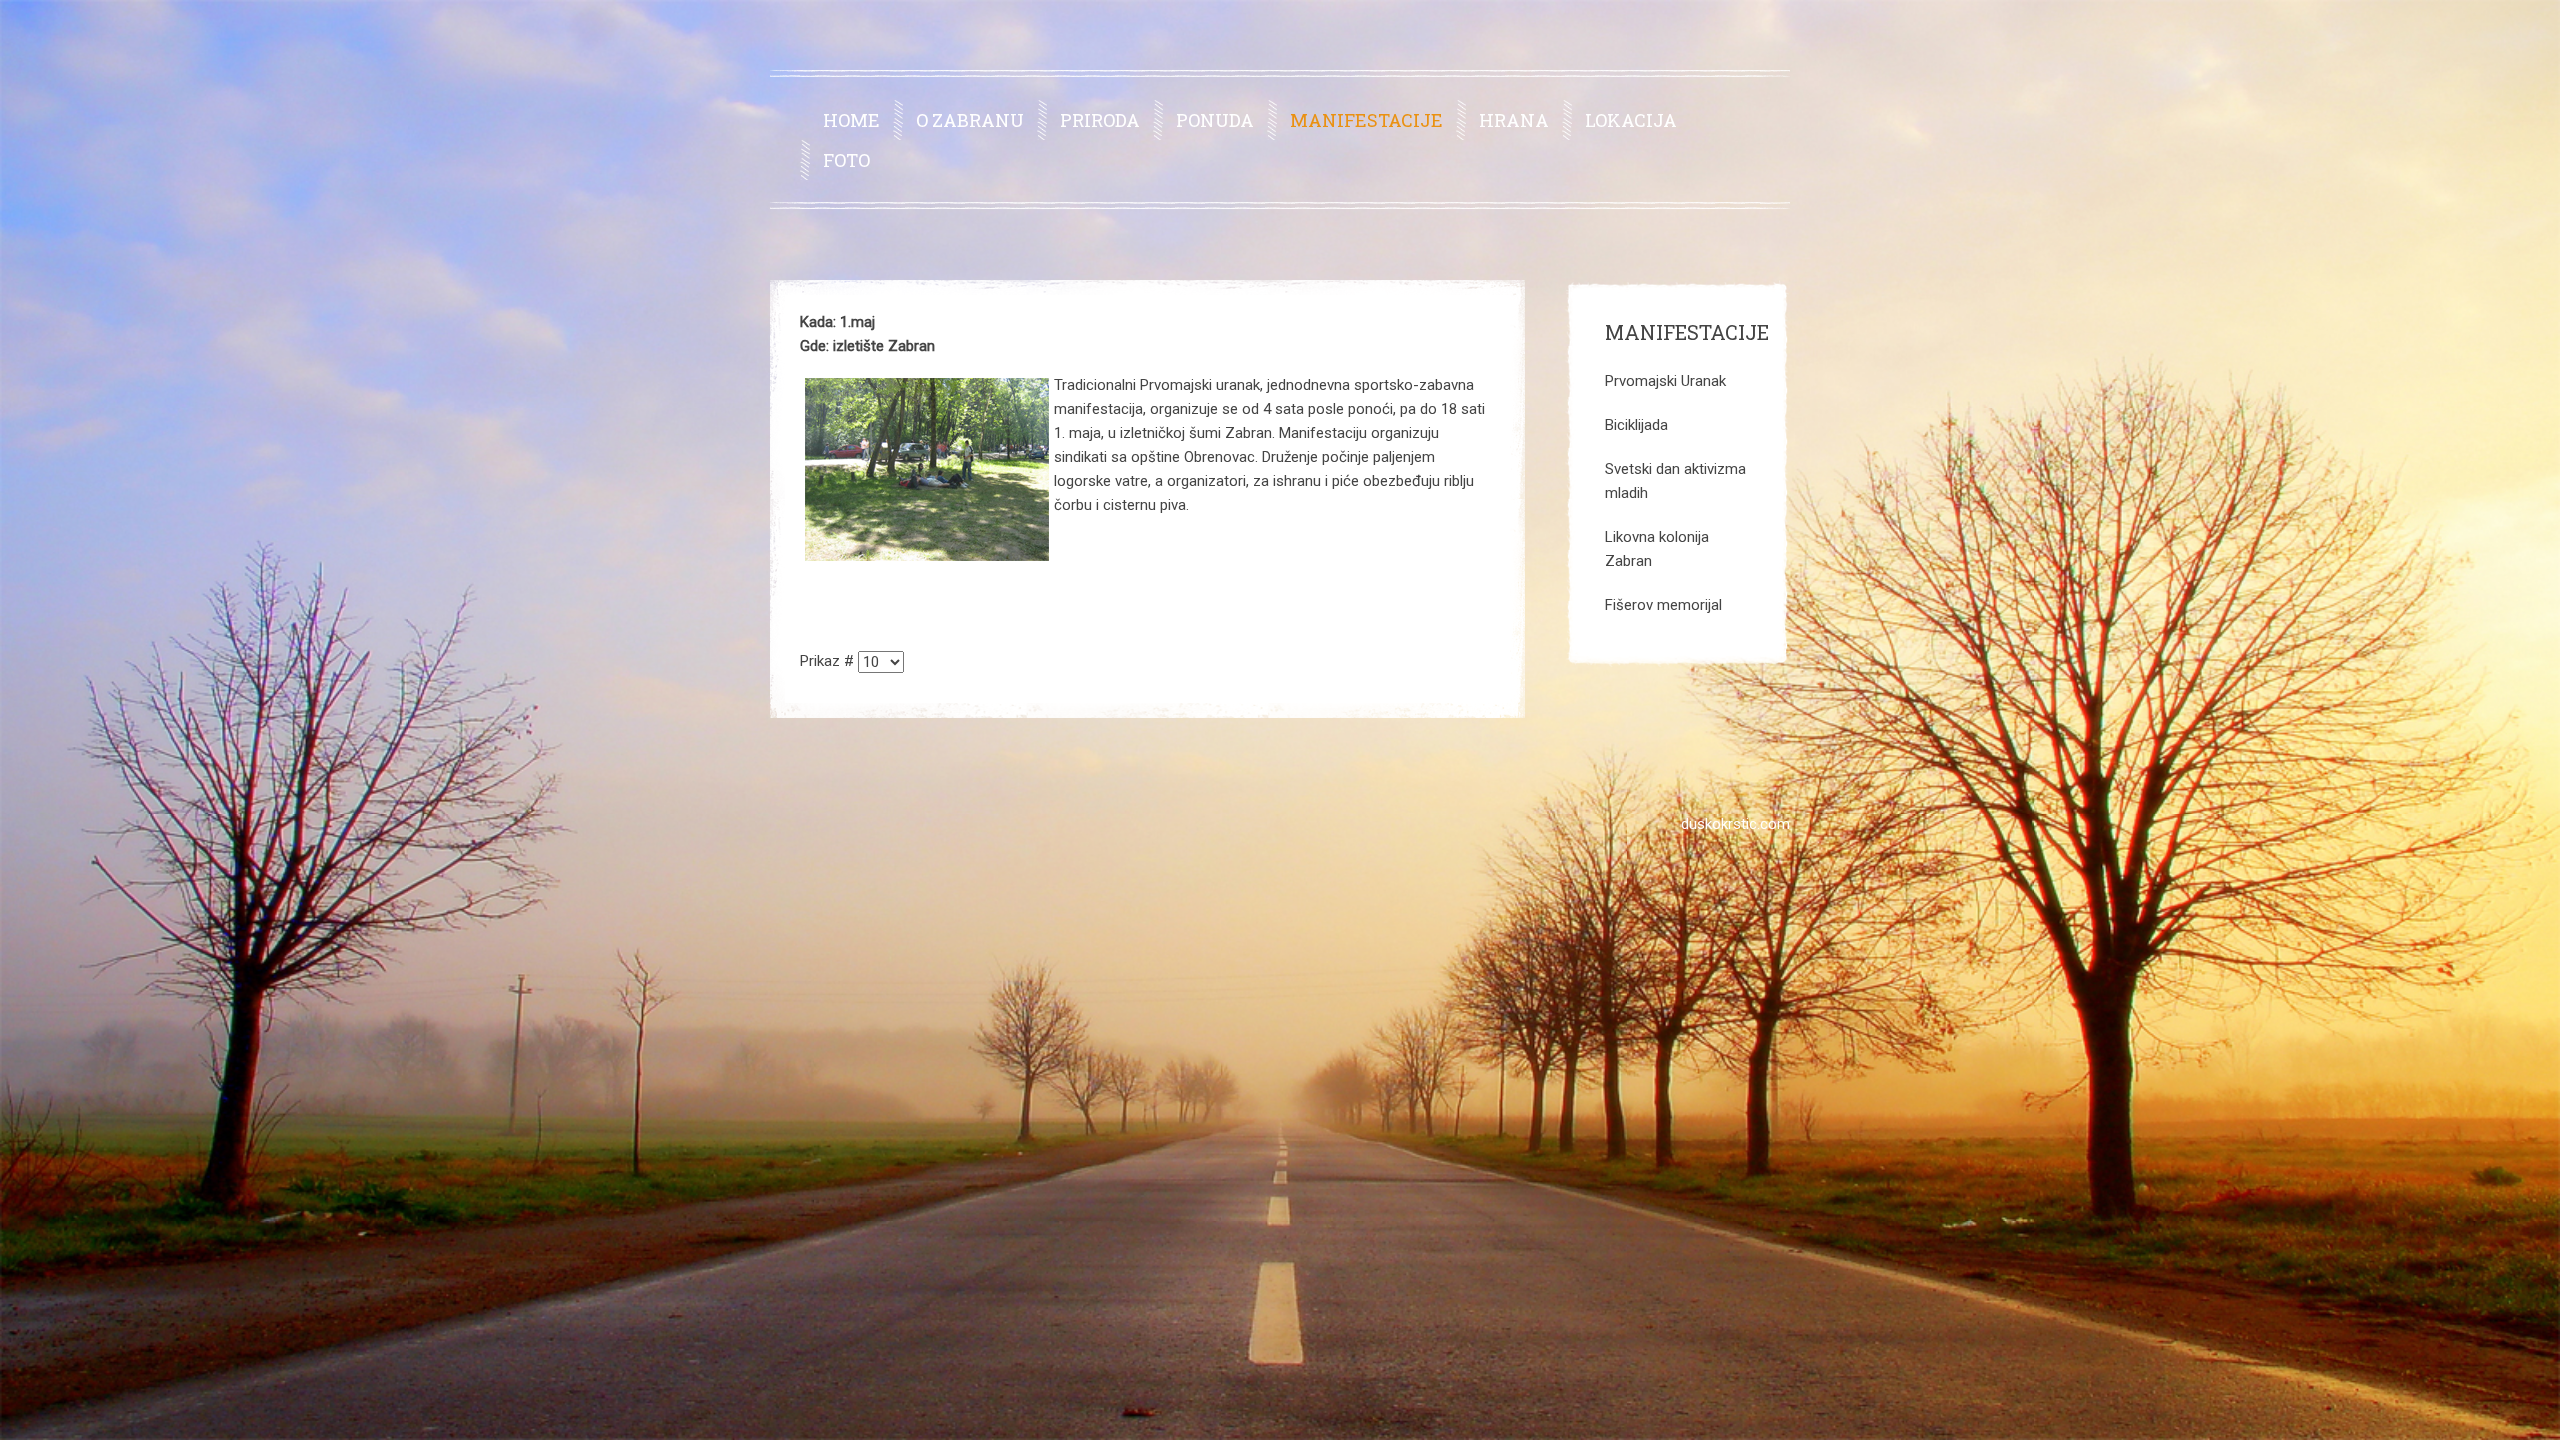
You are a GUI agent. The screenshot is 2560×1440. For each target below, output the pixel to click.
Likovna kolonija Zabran (1657, 549)
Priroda (1100, 120)
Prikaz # (829, 661)
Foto (846, 160)
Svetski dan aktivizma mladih (1675, 481)
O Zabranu (970, 120)
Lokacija (1631, 120)
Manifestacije (1366, 120)
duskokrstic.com (1735, 824)
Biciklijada (1636, 425)
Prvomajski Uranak (1665, 381)
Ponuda (1215, 120)
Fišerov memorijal (1663, 605)
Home (851, 120)
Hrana (1514, 120)
